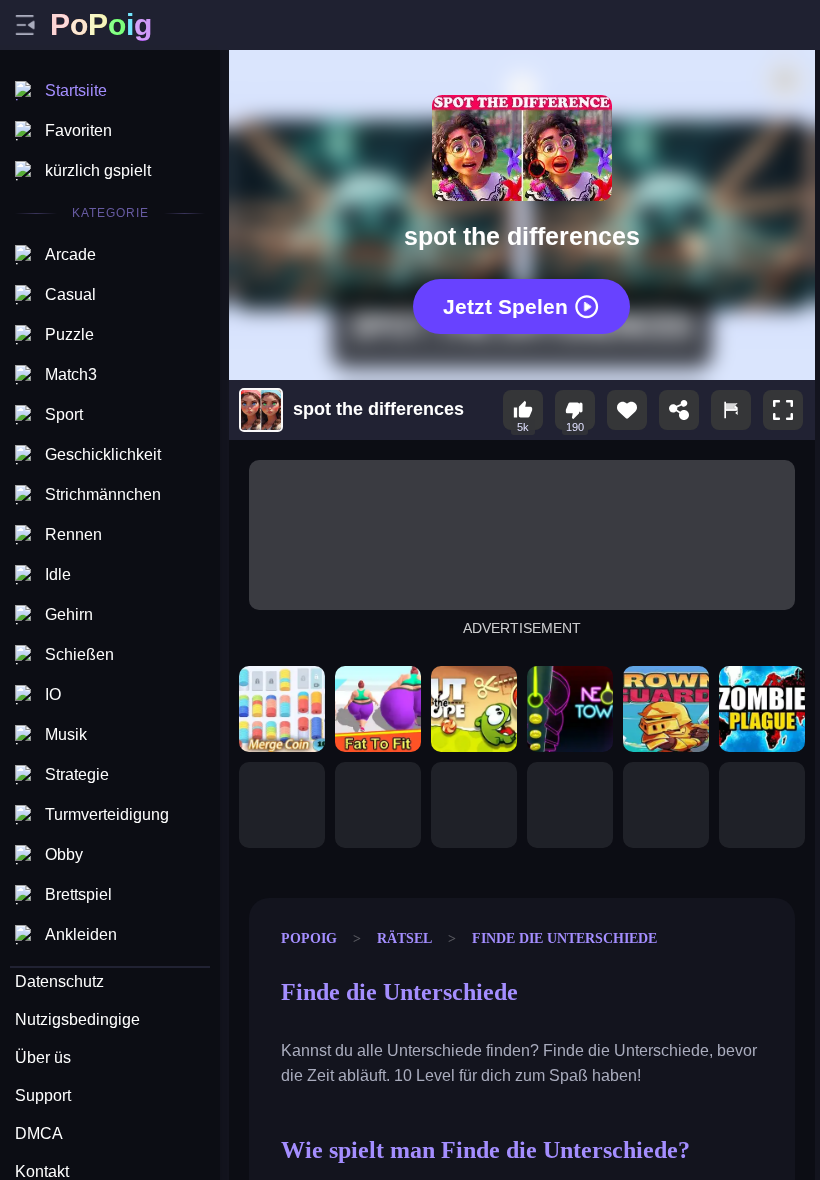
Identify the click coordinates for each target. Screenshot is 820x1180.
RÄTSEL (404, 938)
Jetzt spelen (505, 306)
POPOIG (309, 938)
